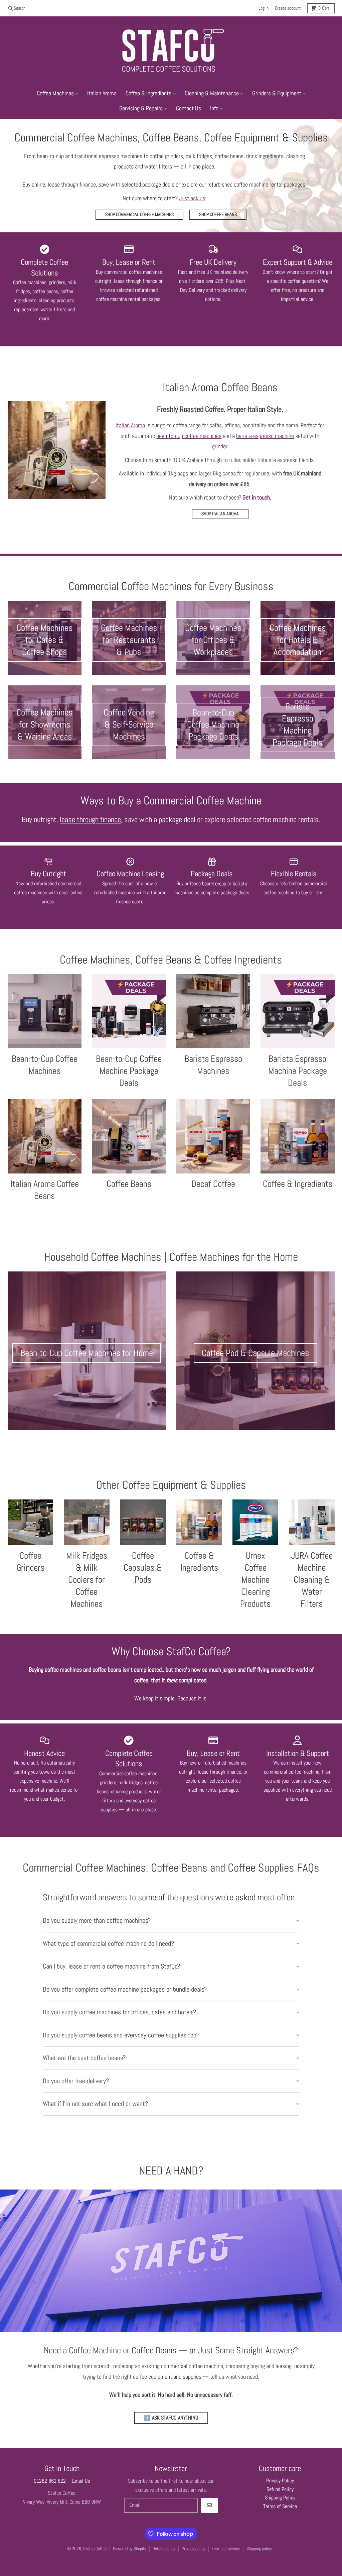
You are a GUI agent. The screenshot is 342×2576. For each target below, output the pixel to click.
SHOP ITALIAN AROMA (220, 514)
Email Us (81, 2481)
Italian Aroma (130, 425)
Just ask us (192, 198)
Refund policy (164, 2549)
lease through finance (90, 820)
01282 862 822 (50, 2481)
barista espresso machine (265, 436)
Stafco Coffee (95, 2549)
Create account (288, 8)
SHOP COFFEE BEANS (218, 214)
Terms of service (226, 2549)
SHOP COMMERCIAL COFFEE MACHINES (139, 214)
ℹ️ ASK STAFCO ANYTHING (171, 2418)
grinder (220, 446)
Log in (264, 8)
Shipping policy (259, 2549)
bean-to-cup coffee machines (189, 436)
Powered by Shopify (130, 2549)
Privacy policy (194, 2549)
